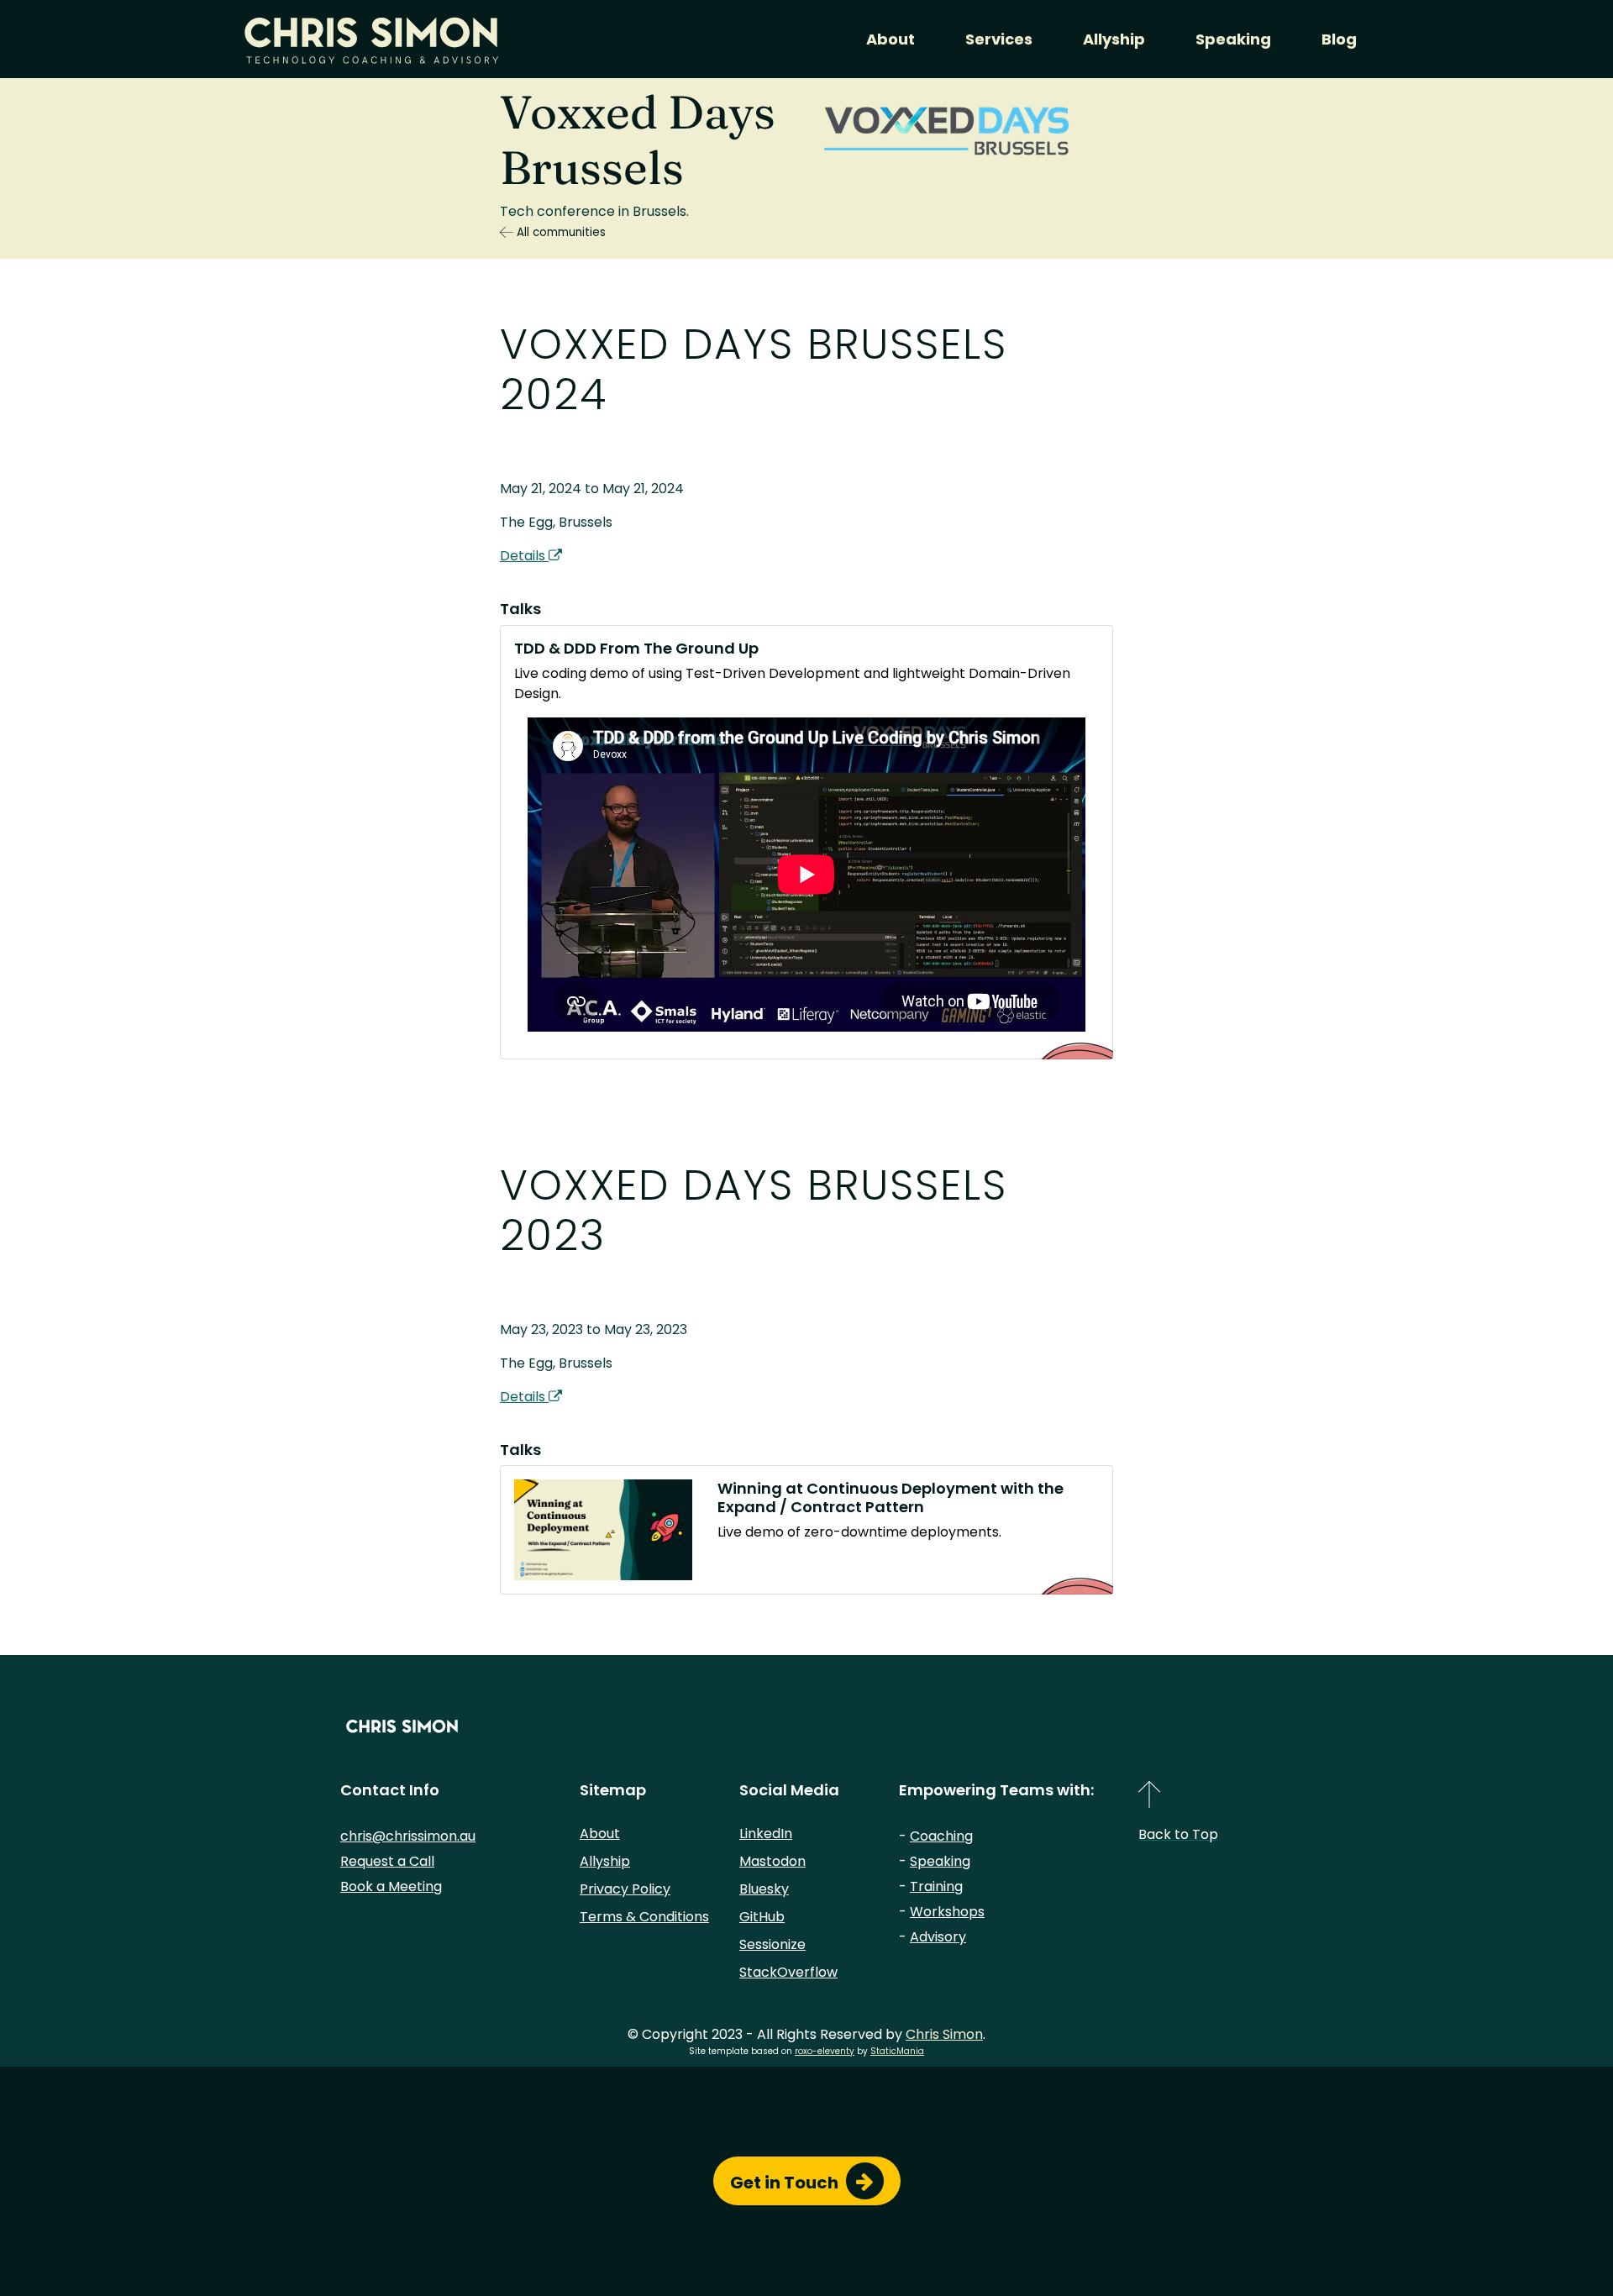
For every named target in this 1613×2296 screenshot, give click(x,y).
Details (524, 556)
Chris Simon (944, 2034)
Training (936, 1886)
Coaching (941, 1836)
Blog (1339, 39)
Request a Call (387, 1861)
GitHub (762, 1917)
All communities (560, 232)
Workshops (947, 1912)
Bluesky (764, 1889)
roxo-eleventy (825, 2051)
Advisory (938, 1937)
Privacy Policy (625, 1889)
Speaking (1233, 39)
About (891, 39)
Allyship (1114, 39)
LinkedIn (766, 1834)
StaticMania (897, 2051)
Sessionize (772, 1944)
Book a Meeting (391, 1886)
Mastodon (772, 1861)
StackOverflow (788, 1972)
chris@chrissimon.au (408, 1836)
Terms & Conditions (644, 1917)
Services (999, 39)
